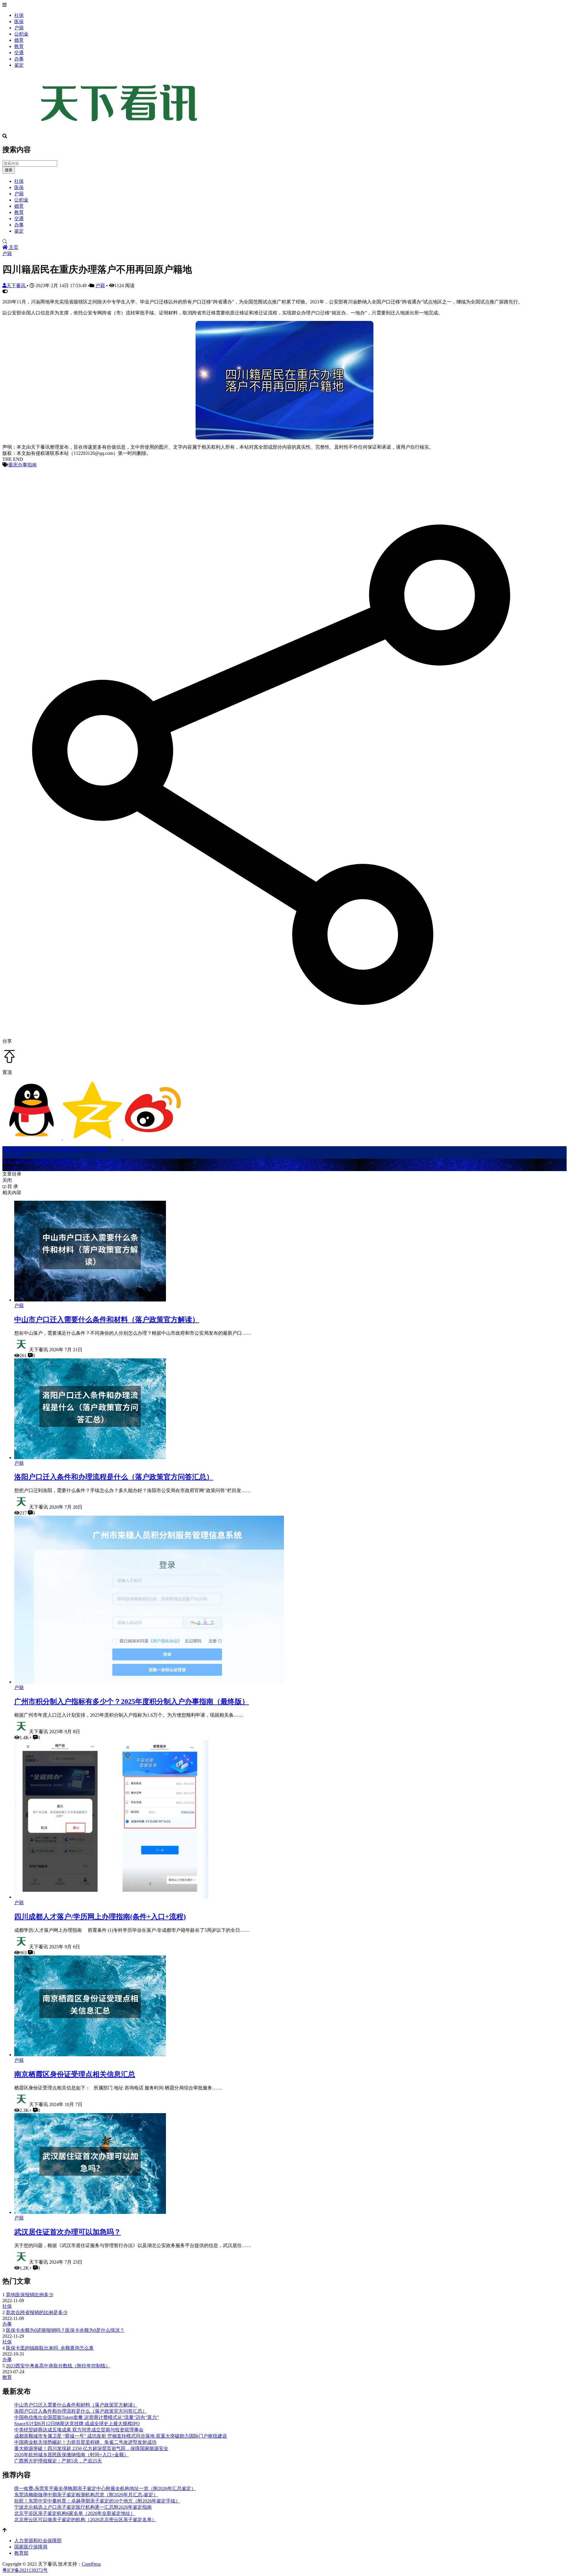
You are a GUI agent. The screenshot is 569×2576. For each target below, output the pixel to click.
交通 (19, 53)
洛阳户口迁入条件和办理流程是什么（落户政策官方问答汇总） (114, 1477)
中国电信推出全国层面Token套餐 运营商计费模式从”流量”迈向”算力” (87, 2417)
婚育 (19, 40)
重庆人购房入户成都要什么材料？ (38, 1161)
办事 (19, 59)
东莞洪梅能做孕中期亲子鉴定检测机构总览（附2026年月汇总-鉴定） (86, 2495)
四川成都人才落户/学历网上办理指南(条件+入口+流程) (100, 1917)
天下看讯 (17, 286)
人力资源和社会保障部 (38, 2541)
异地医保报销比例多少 (30, 2295)
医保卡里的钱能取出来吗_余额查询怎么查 (50, 2348)
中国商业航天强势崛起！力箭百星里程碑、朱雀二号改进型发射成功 (85, 2442)
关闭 (7, 1180)
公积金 (21, 34)
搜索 (9, 170)
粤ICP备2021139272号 (25, 2570)
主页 (13, 247)
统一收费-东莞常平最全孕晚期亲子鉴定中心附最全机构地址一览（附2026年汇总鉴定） (105, 2488)
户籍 (19, 28)
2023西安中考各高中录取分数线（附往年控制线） (58, 2366)
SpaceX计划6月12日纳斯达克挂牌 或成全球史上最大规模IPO (77, 2424)
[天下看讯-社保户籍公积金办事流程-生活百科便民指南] (121, 131)
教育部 (21, 2553)
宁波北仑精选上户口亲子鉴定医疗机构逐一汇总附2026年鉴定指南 (83, 2507)
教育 (19, 46)
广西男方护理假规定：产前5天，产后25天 (58, 2461)
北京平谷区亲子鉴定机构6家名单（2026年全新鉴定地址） (75, 2513)
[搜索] (284, 242)
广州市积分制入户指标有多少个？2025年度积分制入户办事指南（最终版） (132, 1702)
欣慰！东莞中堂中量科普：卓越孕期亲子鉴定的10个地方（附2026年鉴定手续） (97, 2501)
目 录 (12, 1186)
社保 (19, 15)
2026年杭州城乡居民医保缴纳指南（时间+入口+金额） (71, 2455)
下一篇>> (12, 1168)
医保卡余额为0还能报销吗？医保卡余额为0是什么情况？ (65, 2330)
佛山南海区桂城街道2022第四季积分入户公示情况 (55, 1149)
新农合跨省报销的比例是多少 (37, 2312)
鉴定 (19, 65)
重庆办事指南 (23, 465)
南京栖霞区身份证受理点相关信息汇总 (75, 2074)
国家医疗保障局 (31, 2547)
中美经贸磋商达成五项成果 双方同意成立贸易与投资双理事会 (79, 2430)
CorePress (91, 2564)
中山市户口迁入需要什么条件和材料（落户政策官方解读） (107, 1320)
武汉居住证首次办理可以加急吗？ (68, 2232)
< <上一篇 (13, 1155)
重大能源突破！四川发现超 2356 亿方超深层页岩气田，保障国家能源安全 (91, 2448)
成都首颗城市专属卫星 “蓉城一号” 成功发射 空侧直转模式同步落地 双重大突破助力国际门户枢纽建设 (121, 2436)
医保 (19, 21)
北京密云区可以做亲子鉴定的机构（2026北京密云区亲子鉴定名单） (85, 2520)
